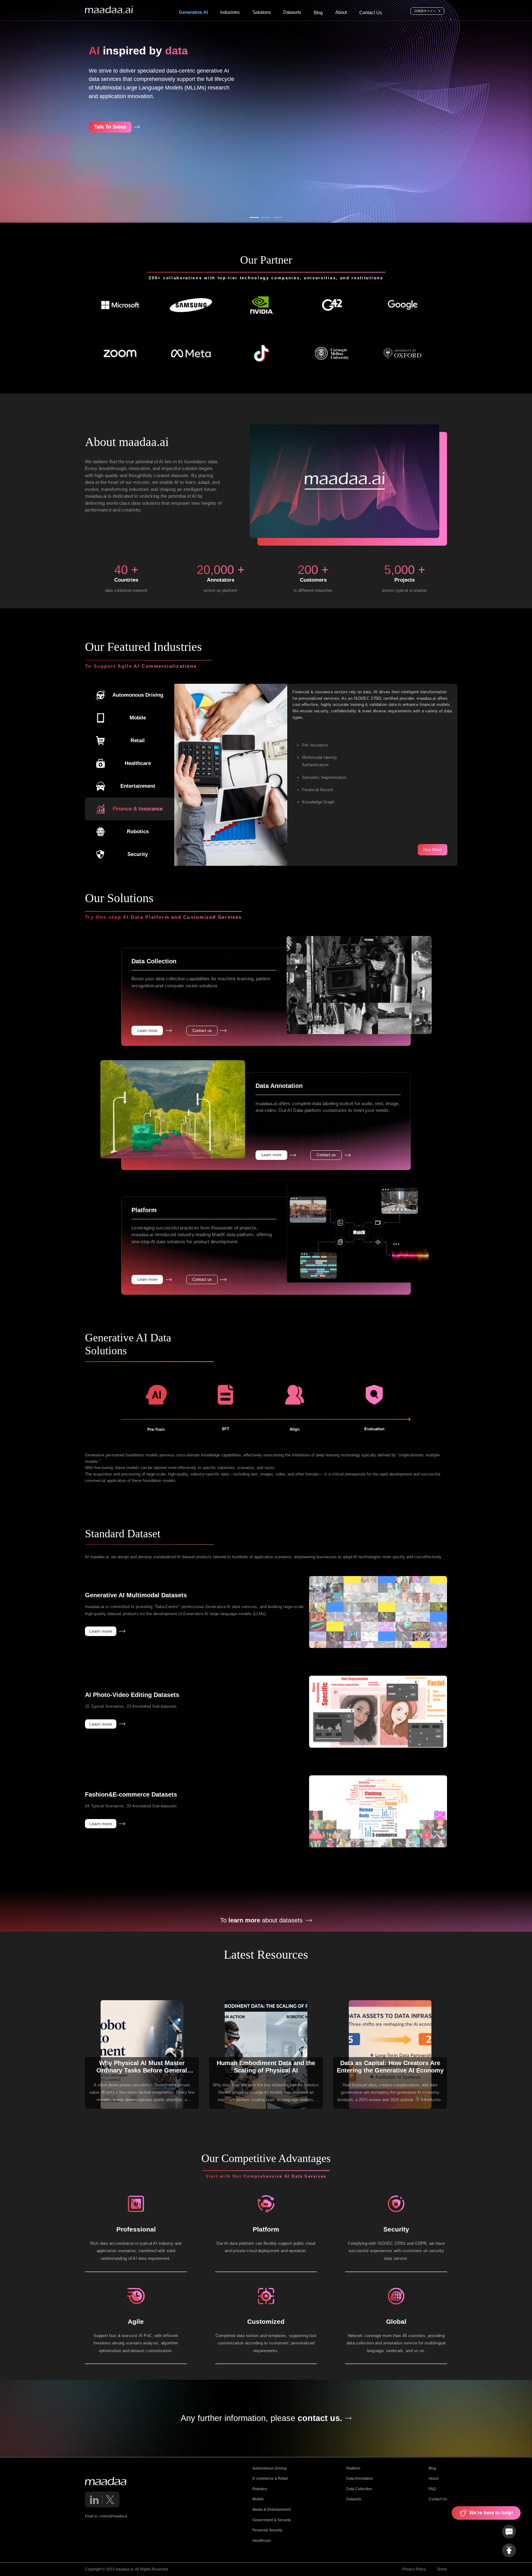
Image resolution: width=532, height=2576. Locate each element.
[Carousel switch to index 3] (278, 217)
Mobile (258, 2499)
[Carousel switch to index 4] (314, 861)
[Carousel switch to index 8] (329, 861)
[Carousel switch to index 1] (254, 217)
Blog (432, 2468)
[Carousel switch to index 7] (325, 861)
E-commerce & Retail (270, 2478)
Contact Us (438, 2499)
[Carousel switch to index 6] (321, 861)
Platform (353, 2468)
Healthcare (262, 2541)
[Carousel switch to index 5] (318, 861)
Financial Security (267, 2530)
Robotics (260, 2489)
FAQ (432, 2489)
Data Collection (359, 2489)
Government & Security (272, 2520)
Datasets (354, 2499)
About (433, 2478)
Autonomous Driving (270, 2468)
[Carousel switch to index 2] (266, 217)
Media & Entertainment (272, 2510)
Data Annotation (360, 2478)
